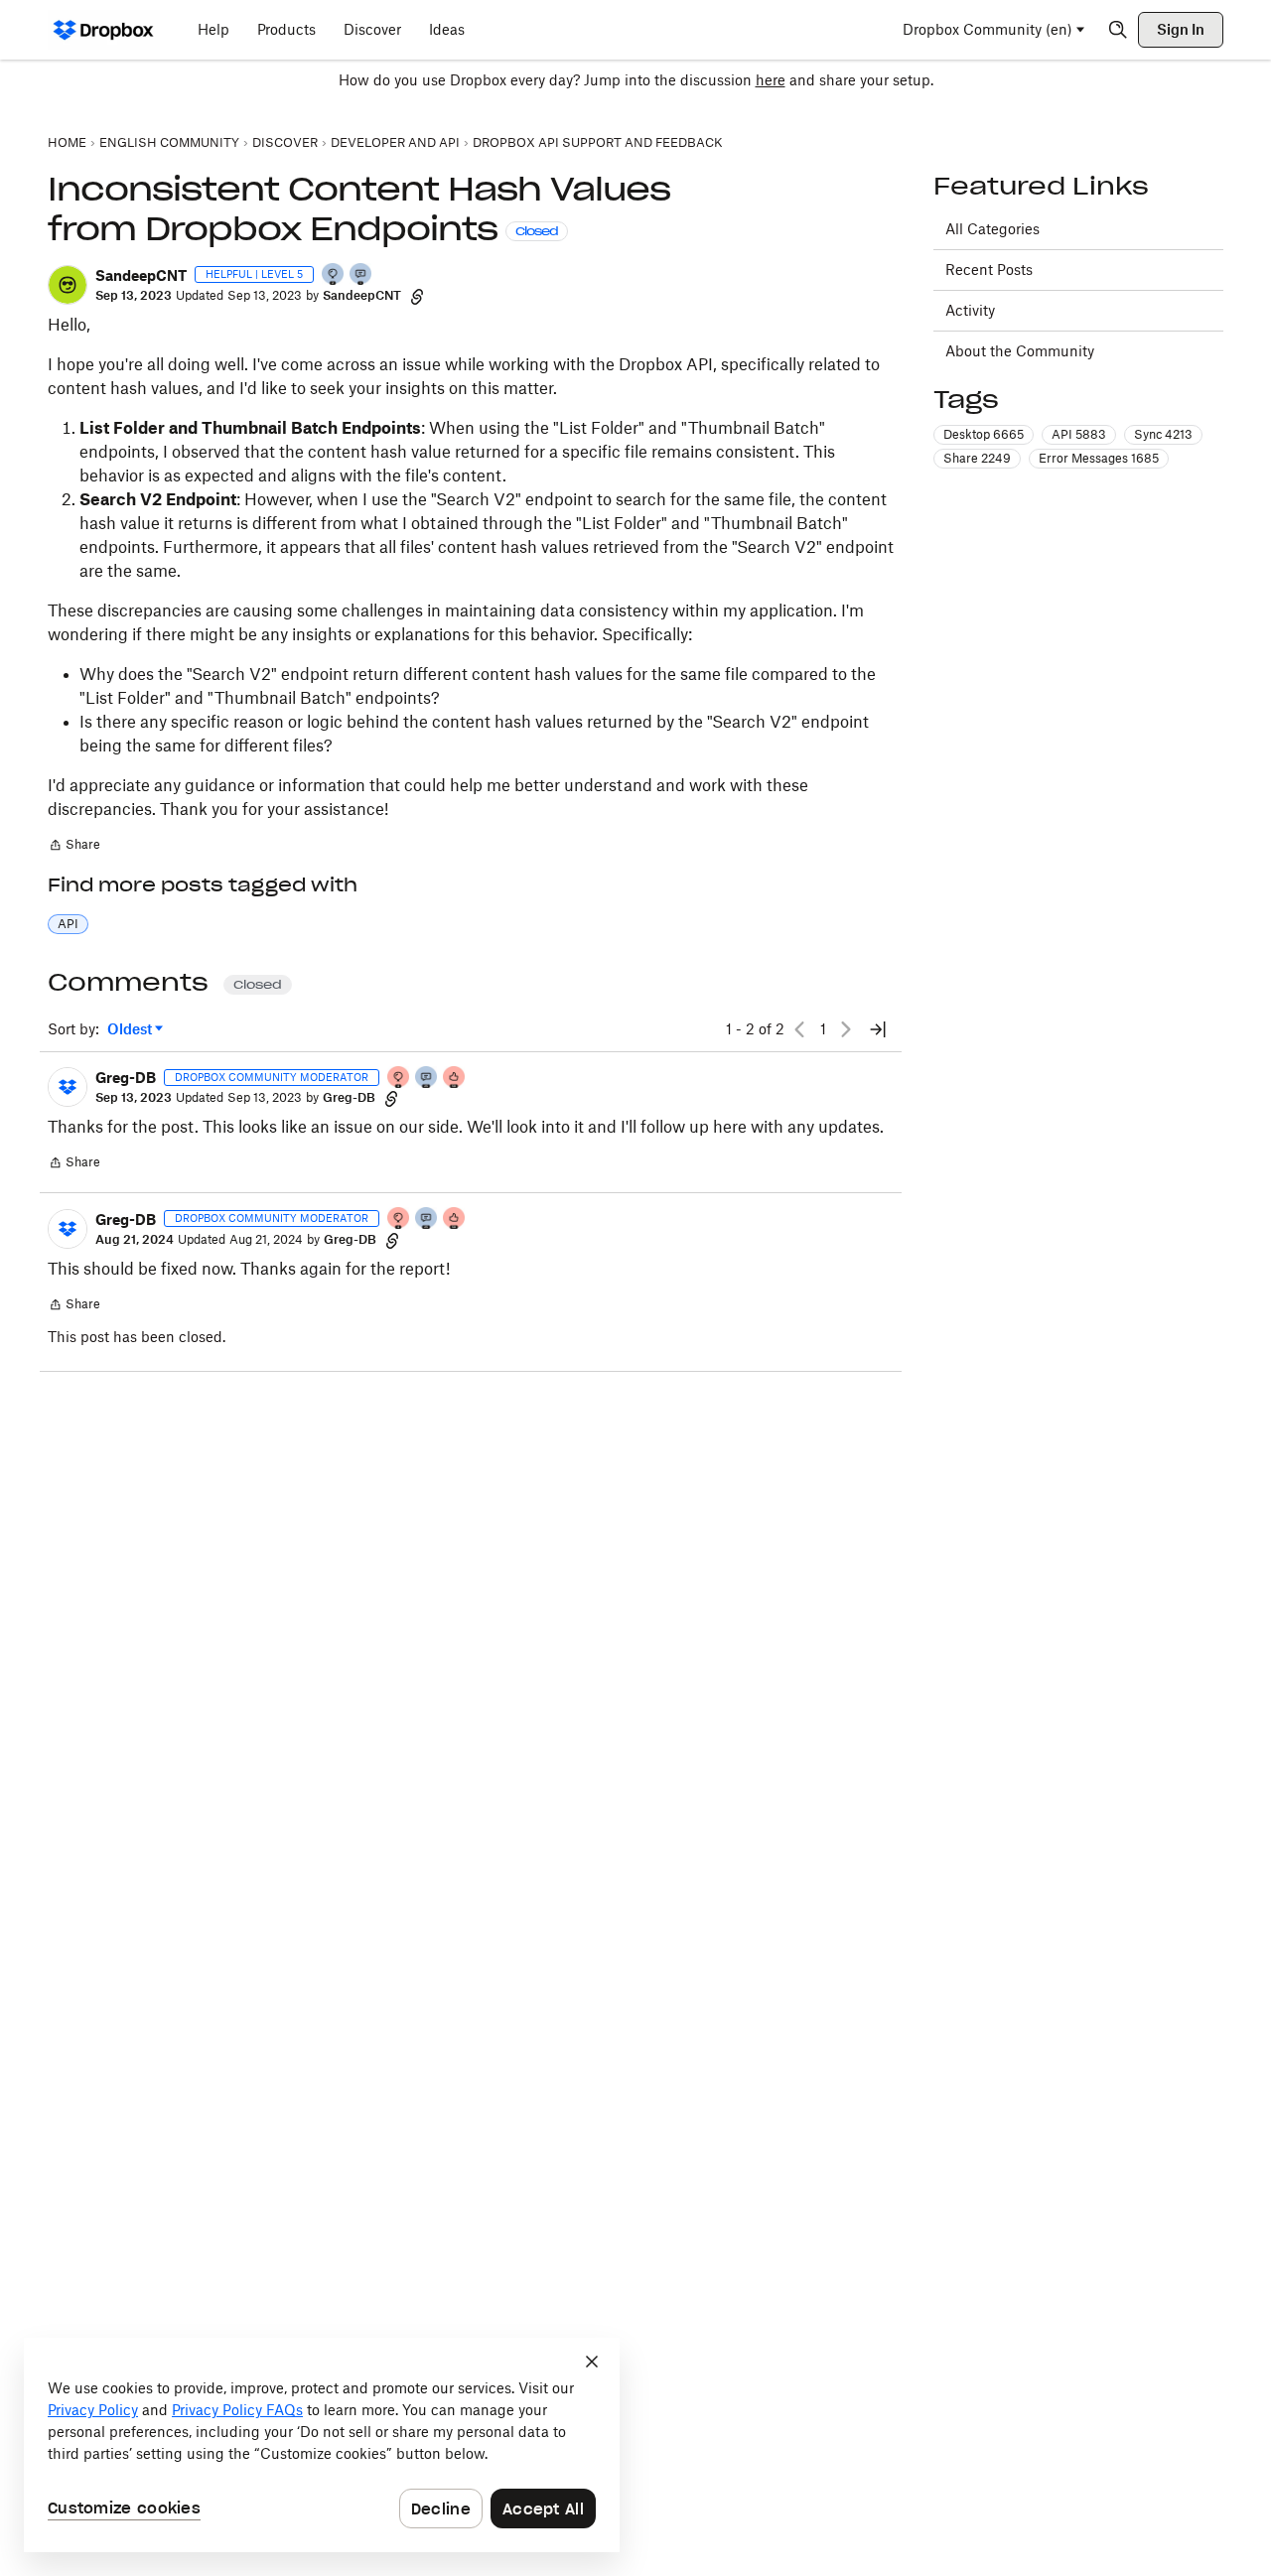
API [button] (68, 924)
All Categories (992, 229)
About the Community (1020, 351)
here (771, 80)
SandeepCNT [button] (141, 275)
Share (74, 847)
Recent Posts (989, 270)
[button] (68, 285)
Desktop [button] (984, 434)
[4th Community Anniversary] (399, 1079)
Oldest (131, 1030)
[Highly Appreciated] (455, 1079)
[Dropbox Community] (104, 30)
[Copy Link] (417, 296)
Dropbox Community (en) (988, 29)
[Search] (1118, 30)
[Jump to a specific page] (878, 1029)
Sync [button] (1163, 434)
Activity (970, 310)
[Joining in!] (361, 275)
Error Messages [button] (1099, 458)
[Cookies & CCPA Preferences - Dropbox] (322, 2445)
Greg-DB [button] (126, 1078)
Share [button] (977, 458)
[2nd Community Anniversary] (334, 275)
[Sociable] (427, 1079)
